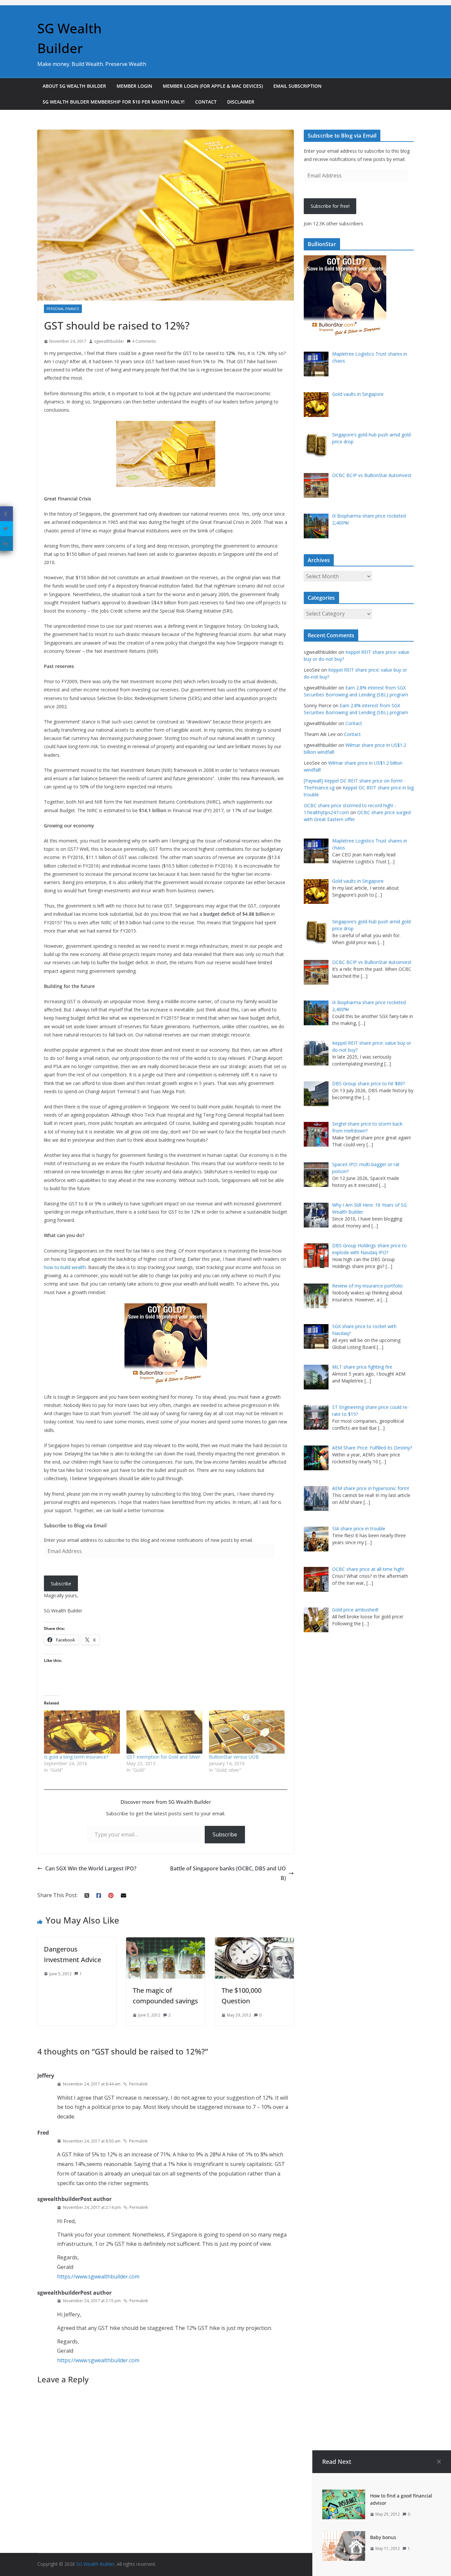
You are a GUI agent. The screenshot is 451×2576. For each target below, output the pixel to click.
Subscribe (61, 1584)
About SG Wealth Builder (74, 86)
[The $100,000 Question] (254, 1942)
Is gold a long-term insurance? (76, 1757)
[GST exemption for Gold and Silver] (164, 1732)
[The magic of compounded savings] (166, 1942)
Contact (206, 102)
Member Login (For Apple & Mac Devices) (213, 86)
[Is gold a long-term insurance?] (82, 1732)
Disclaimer (241, 102)
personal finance (63, 309)
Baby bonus (383, 2537)
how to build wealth (65, 1267)
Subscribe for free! (330, 206)
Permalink (138, 2084)
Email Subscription (297, 86)
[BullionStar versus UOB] (247, 1732)
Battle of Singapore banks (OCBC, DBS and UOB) (228, 1873)
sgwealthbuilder (109, 341)
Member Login (134, 86)
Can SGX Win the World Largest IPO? (91, 1868)
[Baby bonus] (344, 2536)
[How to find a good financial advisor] (344, 2494)
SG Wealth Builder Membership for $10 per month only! (114, 102)
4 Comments (144, 341)
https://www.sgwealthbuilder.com (98, 2276)
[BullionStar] (345, 259)
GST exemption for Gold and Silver (163, 1757)
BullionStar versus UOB (234, 1757)
